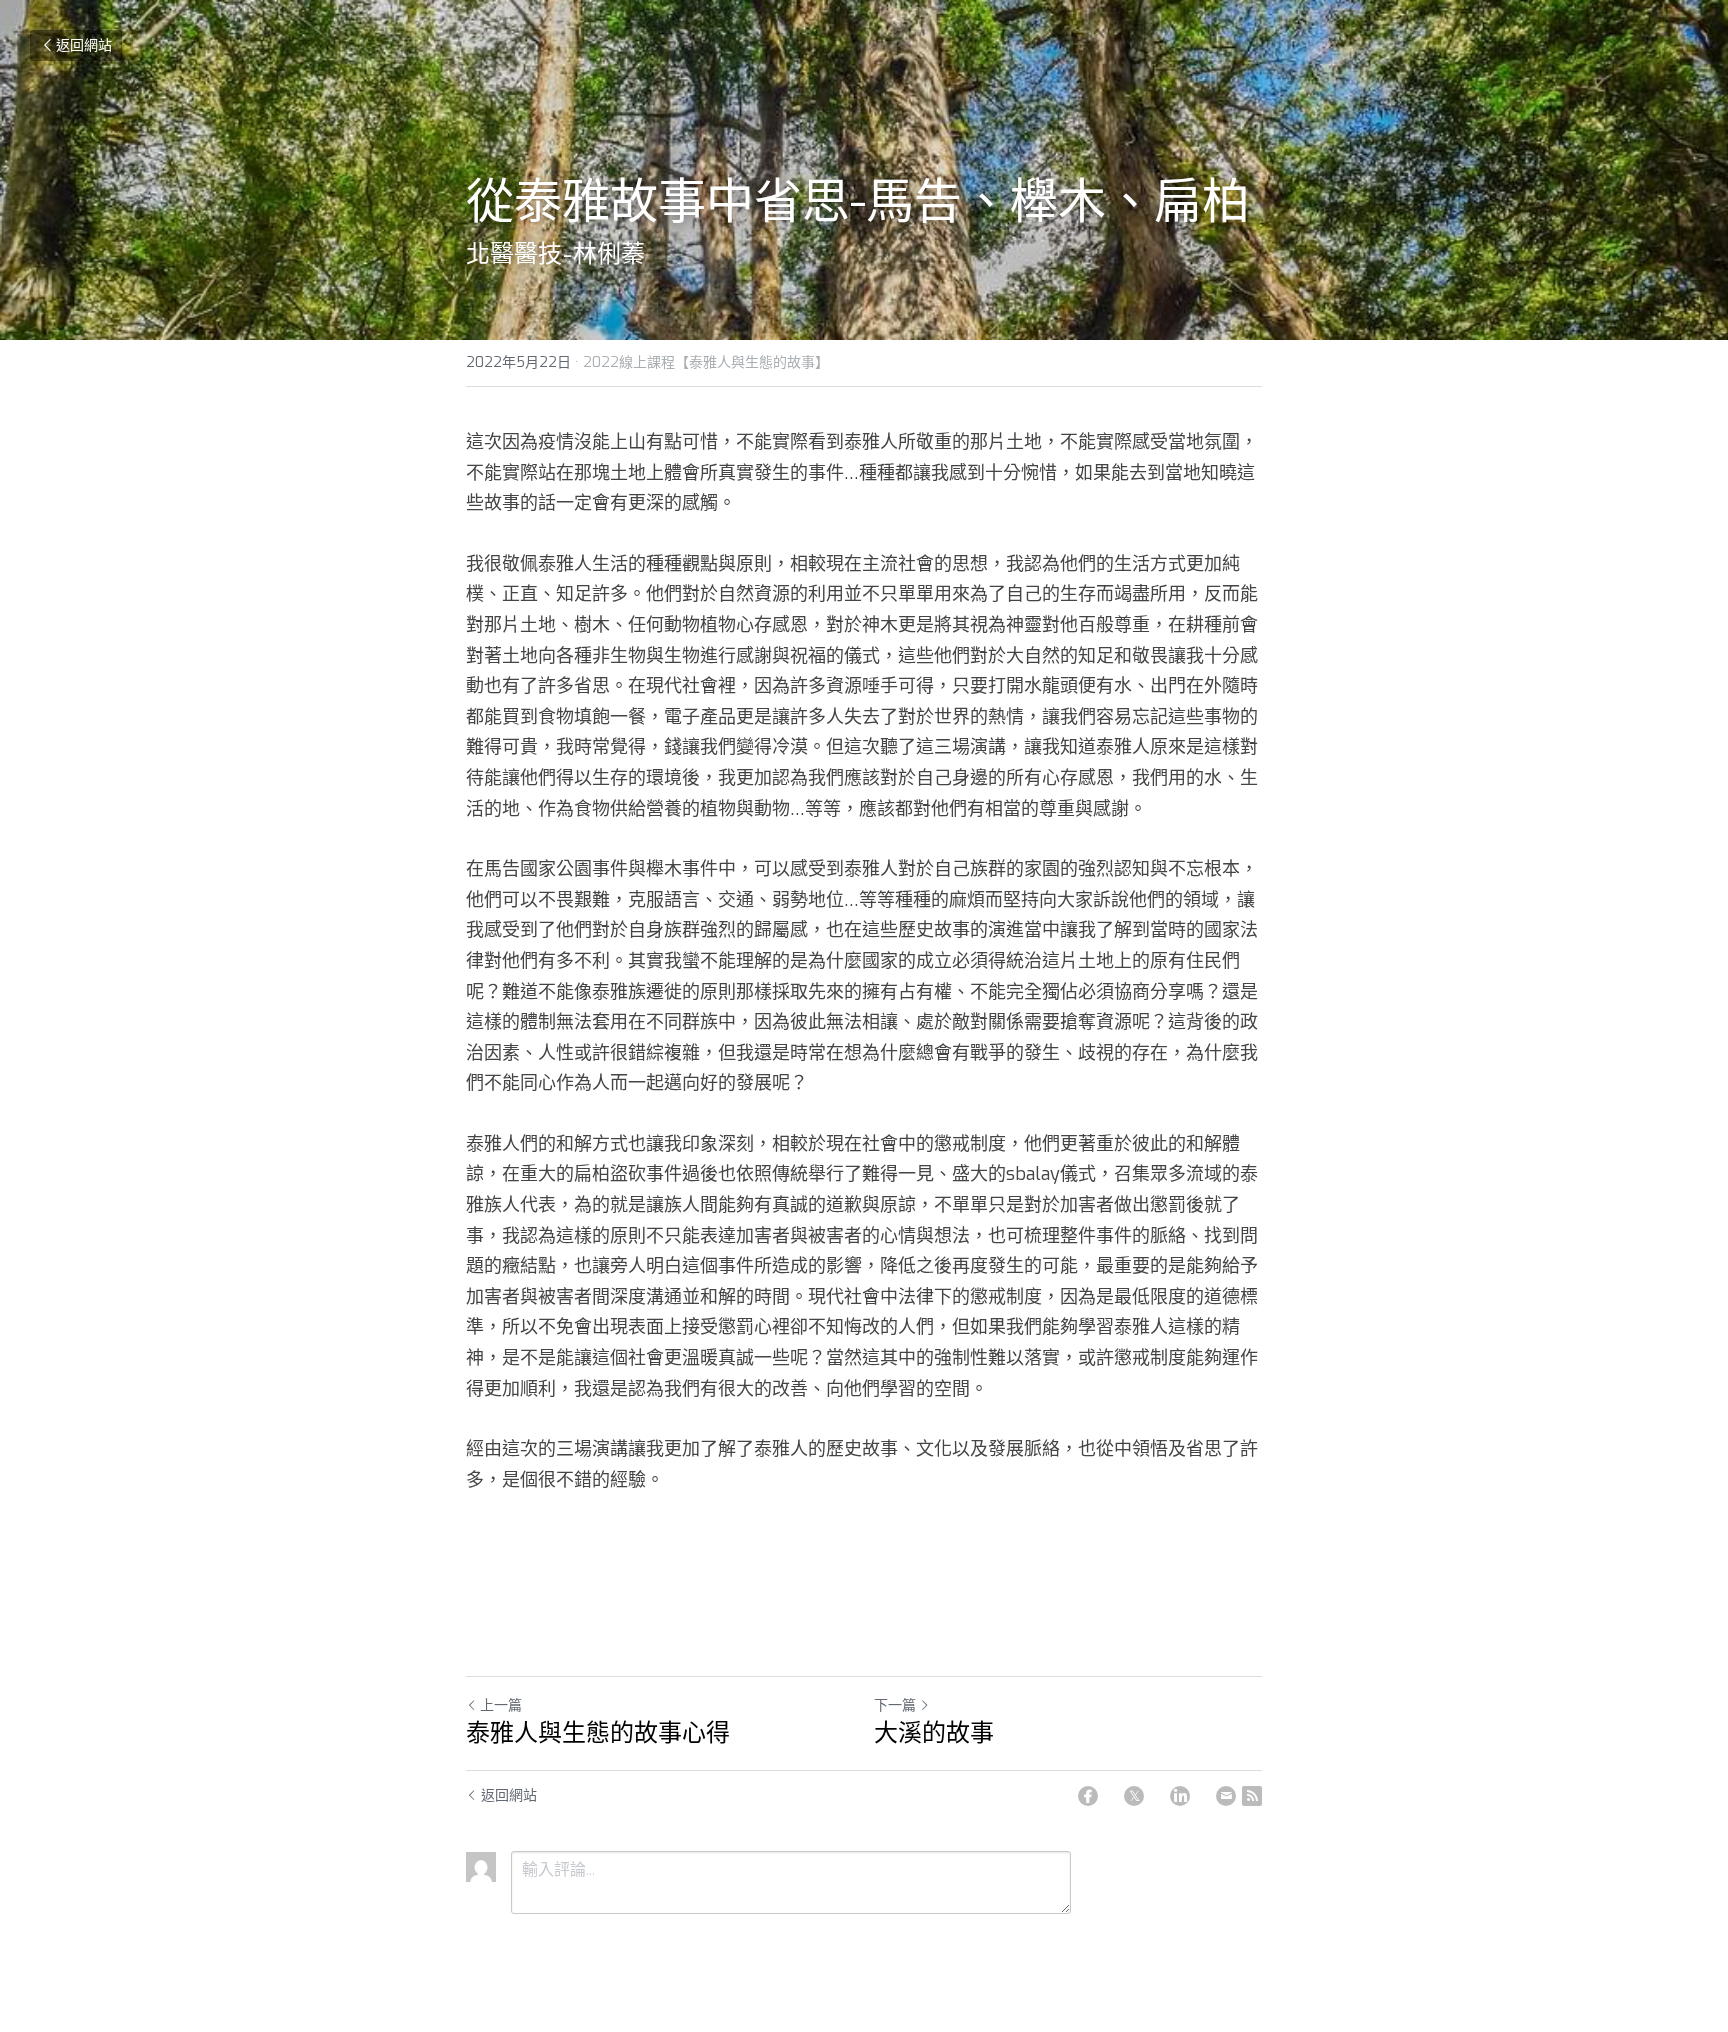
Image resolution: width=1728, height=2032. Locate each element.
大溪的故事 (934, 1733)
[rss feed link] (1252, 1796)
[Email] (1226, 1796)
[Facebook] (1088, 1796)
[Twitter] (1134, 1796)
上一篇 (501, 1705)
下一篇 (895, 1705)
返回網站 (84, 45)
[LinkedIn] (1180, 1796)
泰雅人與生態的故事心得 (598, 1733)
